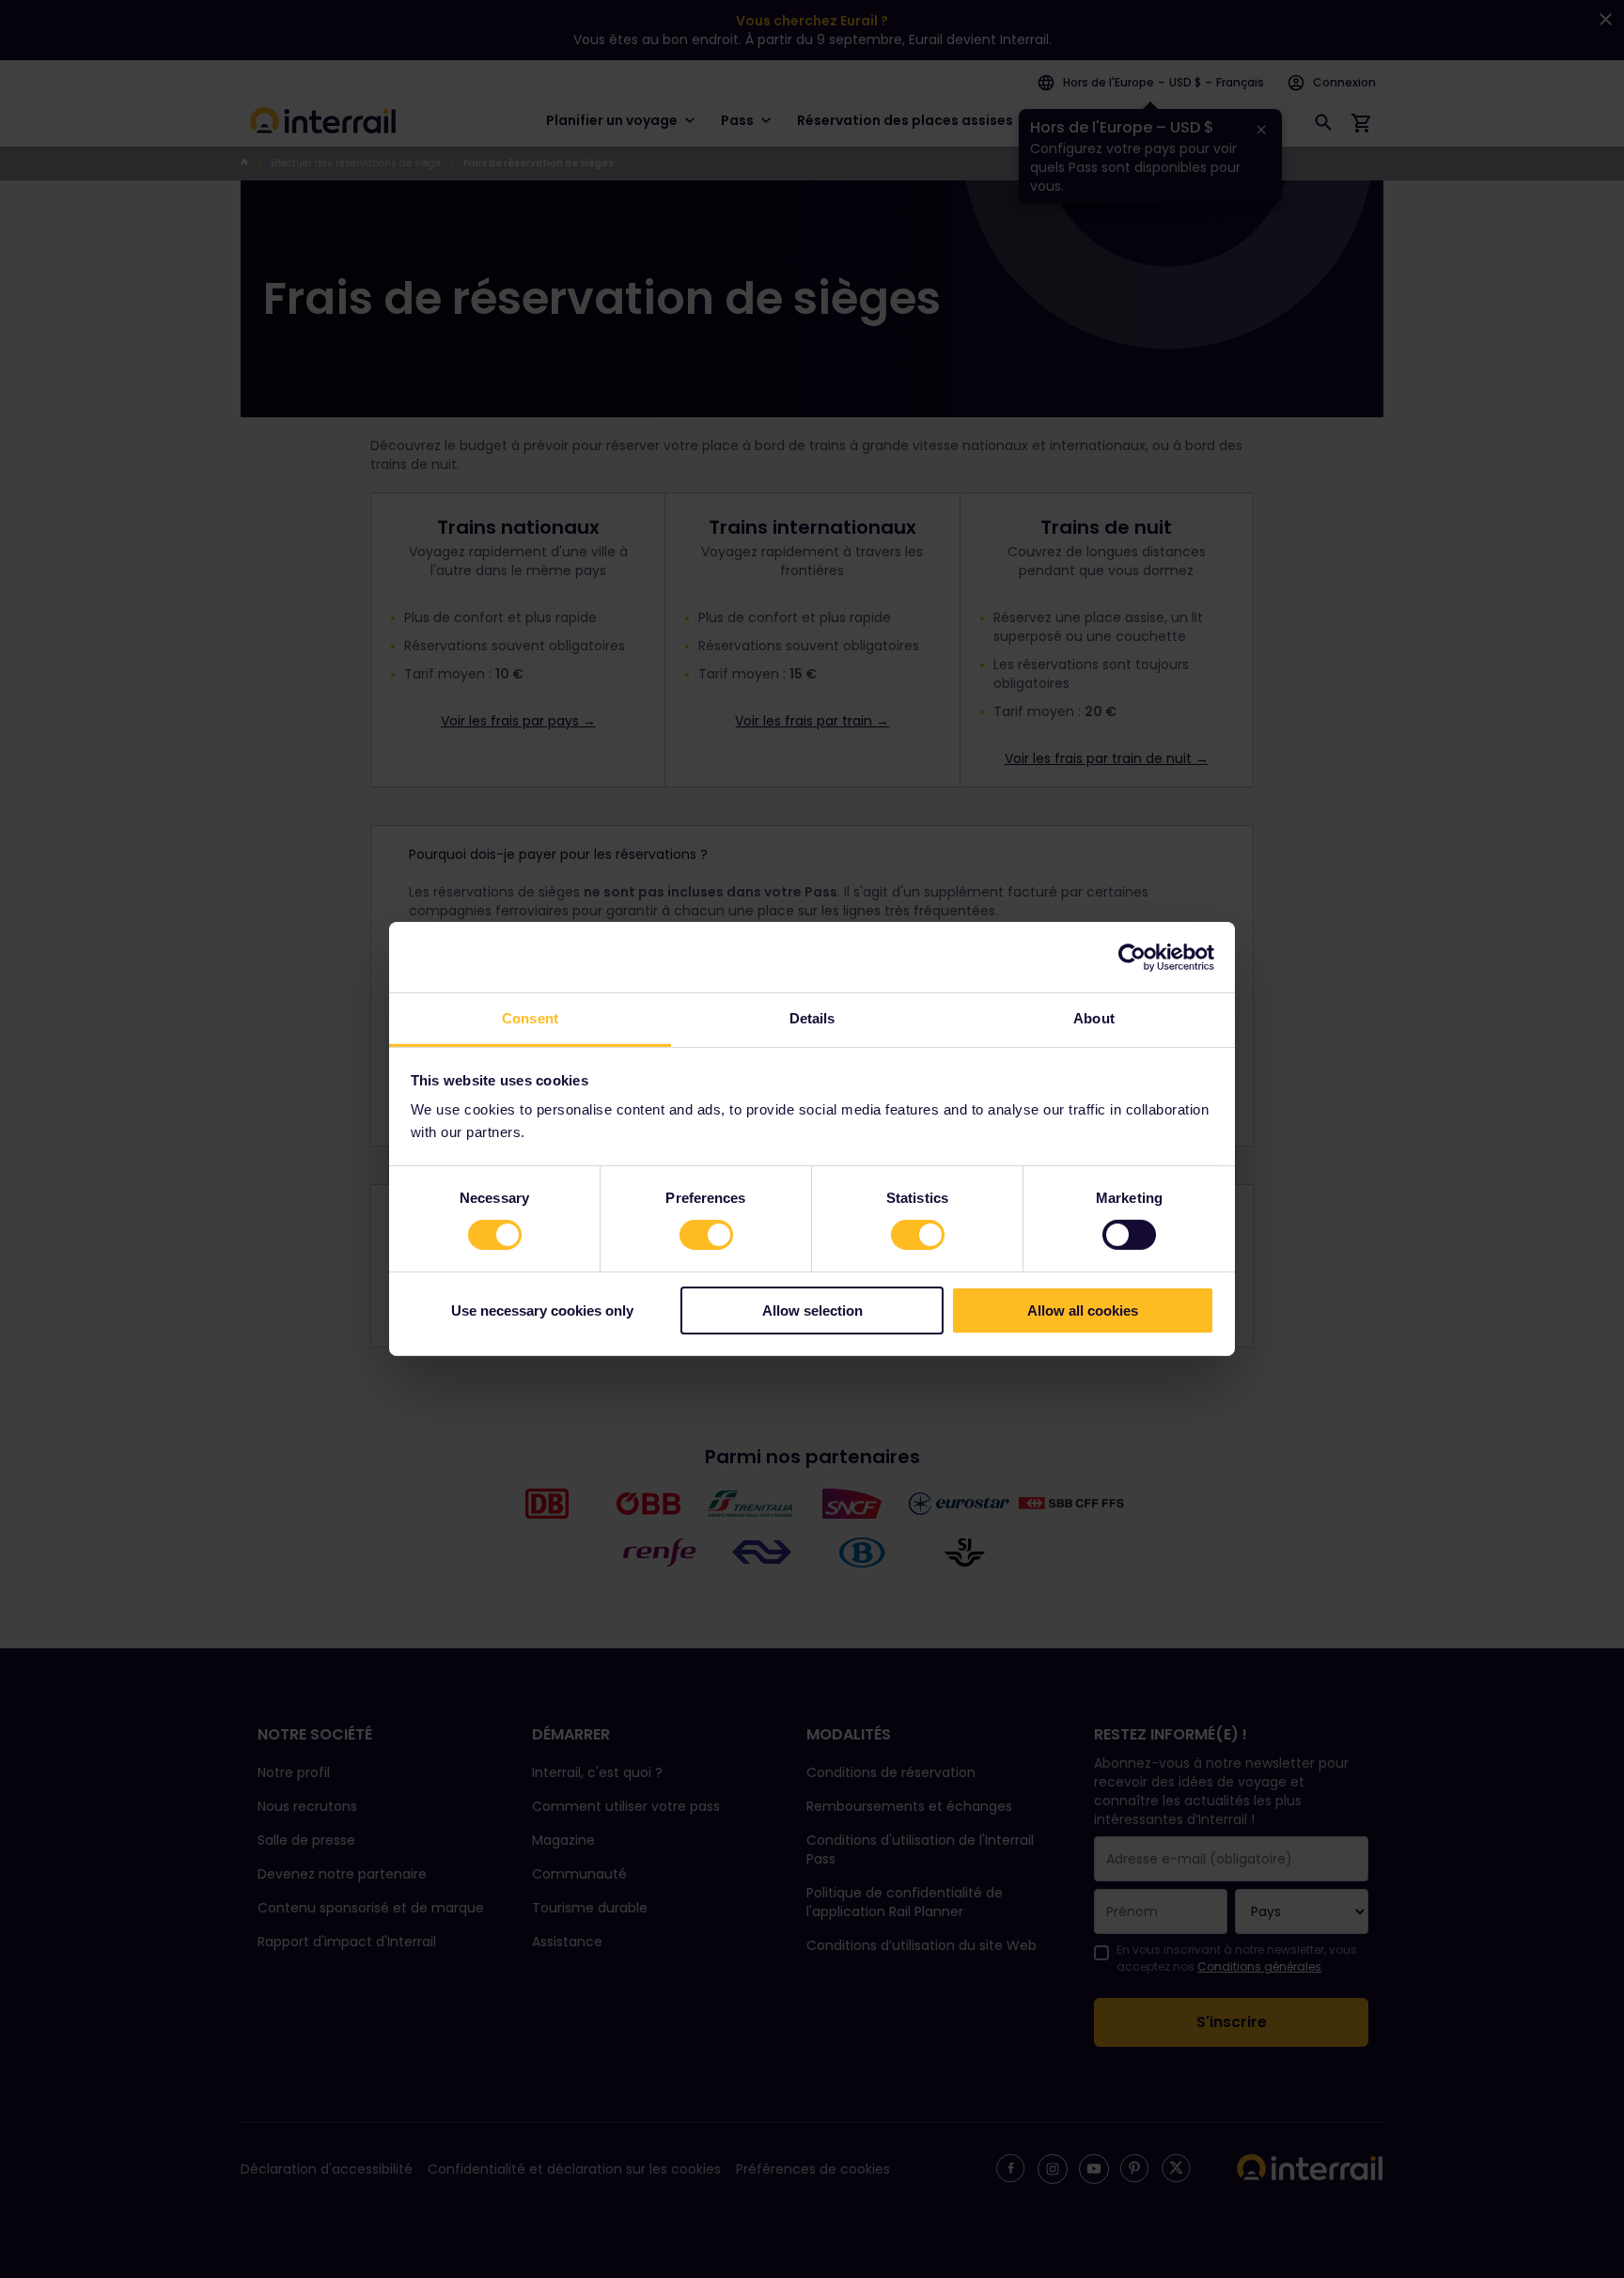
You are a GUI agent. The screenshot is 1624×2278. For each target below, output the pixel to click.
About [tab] (1094, 1018)
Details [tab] (812, 1018)
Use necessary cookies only (542, 1311)
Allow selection (812, 1311)
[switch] (706, 1235)
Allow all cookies (1083, 1311)
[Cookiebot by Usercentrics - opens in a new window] (1132, 957)
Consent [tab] (530, 1018)
